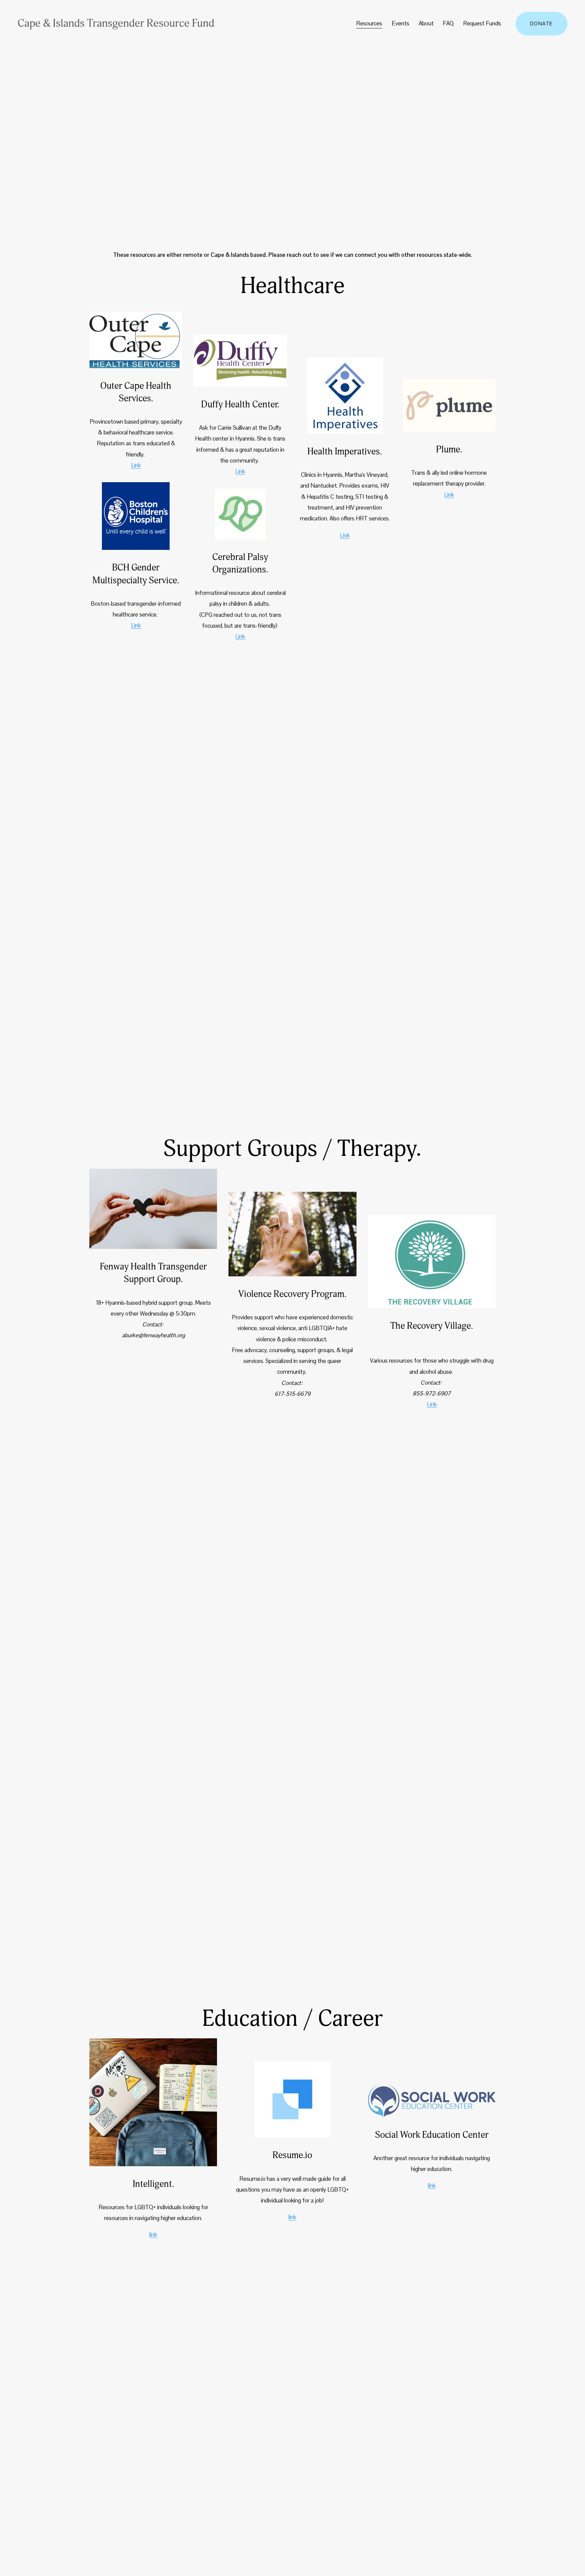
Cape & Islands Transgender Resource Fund (116, 23)
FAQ (448, 23)
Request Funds (482, 23)
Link (136, 465)
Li (237, 636)
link (153, 2235)
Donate (542, 24)
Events (400, 23)
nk (242, 636)
